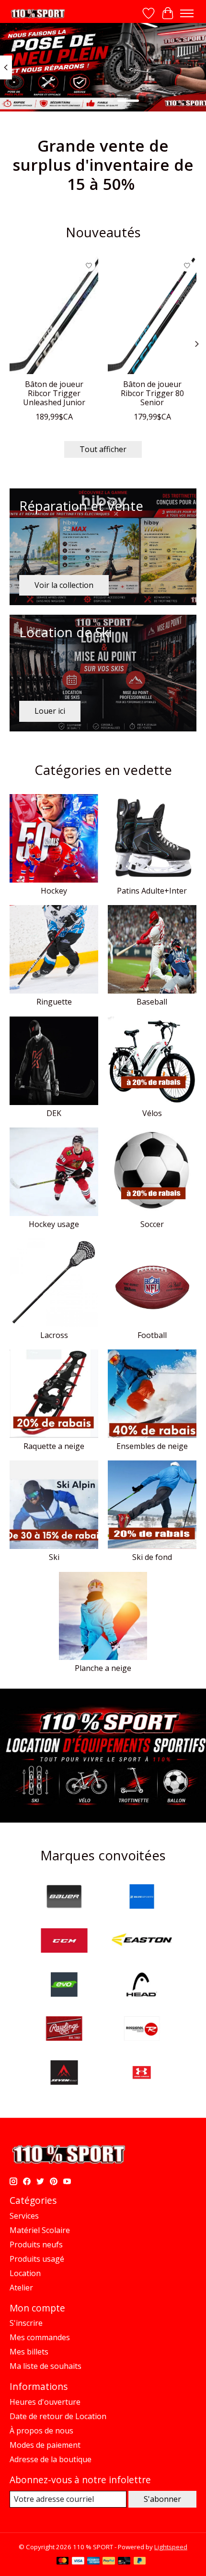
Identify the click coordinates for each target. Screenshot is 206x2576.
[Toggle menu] (187, 13)
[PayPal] (109, 2562)
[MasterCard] (63, 2562)
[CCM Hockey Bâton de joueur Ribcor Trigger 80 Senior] (152, 315)
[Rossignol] (142, 2030)
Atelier (21, 2288)
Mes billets (29, 2352)
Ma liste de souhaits (46, 2366)
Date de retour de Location (58, 2416)
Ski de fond (152, 1557)
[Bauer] (64, 1898)
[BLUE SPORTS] (142, 1898)
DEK (54, 1113)
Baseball (152, 1002)
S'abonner (162, 2499)
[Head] (142, 1986)
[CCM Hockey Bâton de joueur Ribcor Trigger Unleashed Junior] (54, 315)
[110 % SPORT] (38, 14)
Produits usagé (37, 2259)
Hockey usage (54, 1224)
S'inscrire (26, 2323)
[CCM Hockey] (64, 1942)
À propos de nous (41, 2431)
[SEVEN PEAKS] (64, 2074)
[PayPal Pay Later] (140, 2562)
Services (24, 2216)
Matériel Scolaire (40, 2230)
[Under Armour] (142, 2074)
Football (152, 1335)
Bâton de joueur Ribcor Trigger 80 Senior (152, 393)
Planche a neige (103, 1668)
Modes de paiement (45, 2445)
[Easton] (142, 1942)
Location (25, 2273)
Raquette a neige (54, 1446)
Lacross (54, 1335)
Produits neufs (36, 2244)
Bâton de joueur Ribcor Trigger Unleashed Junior (54, 393)
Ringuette (54, 1002)
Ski (54, 1557)
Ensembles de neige (152, 1446)
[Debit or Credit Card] (124, 2562)
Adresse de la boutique (51, 2459)
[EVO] (64, 1986)
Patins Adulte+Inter (152, 891)
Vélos (152, 1113)
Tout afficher (103, 449)
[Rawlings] (64, 2030)
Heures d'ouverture (45, 2402)
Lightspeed (171, 2547)
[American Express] (93, 2562)
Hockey (54, 891)
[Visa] (78, 2562)
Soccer (152, 1224)
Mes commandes (40, 2337)
